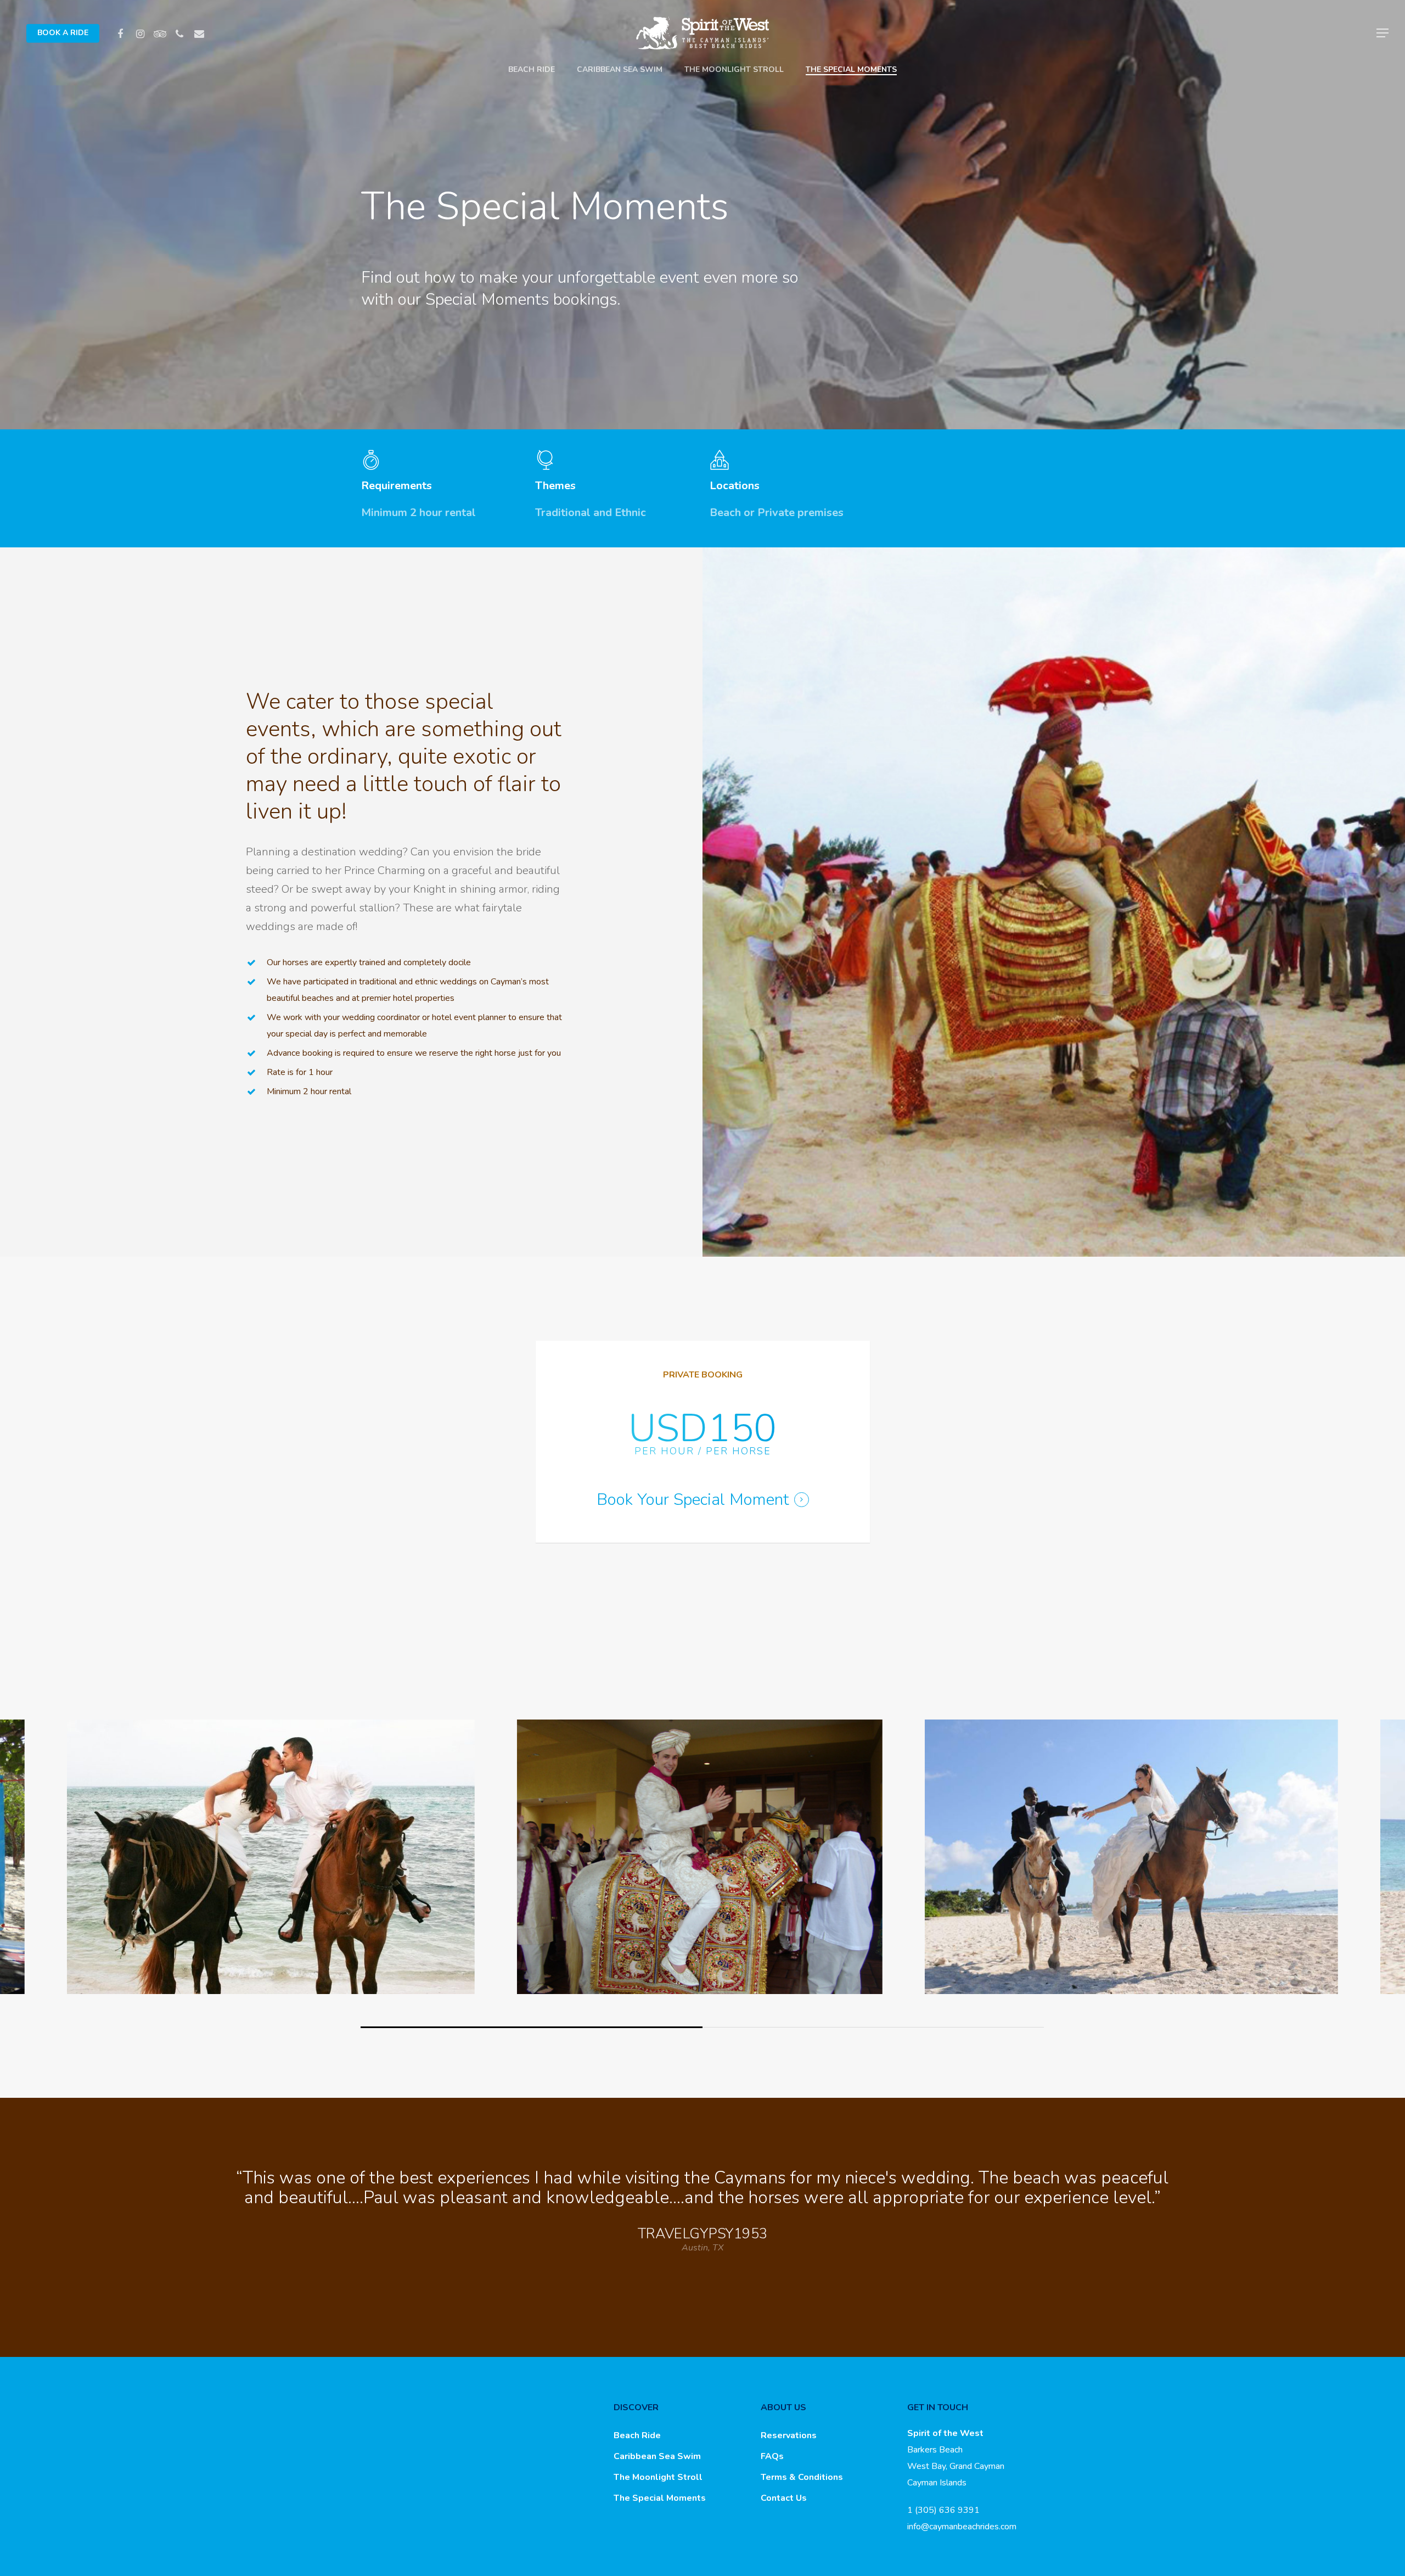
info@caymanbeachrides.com (962, 2527)
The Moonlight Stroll (734, 70)
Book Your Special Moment (693, 1500)
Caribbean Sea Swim (620, 70)
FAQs (772, 2456)
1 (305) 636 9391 (943, 2510)
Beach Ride (532, 70)
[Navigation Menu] (1383, 33)
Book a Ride (63, 33)
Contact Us (784, 2498)
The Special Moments (851, 70)
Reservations (789, 2435)
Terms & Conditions (802, 2477)
